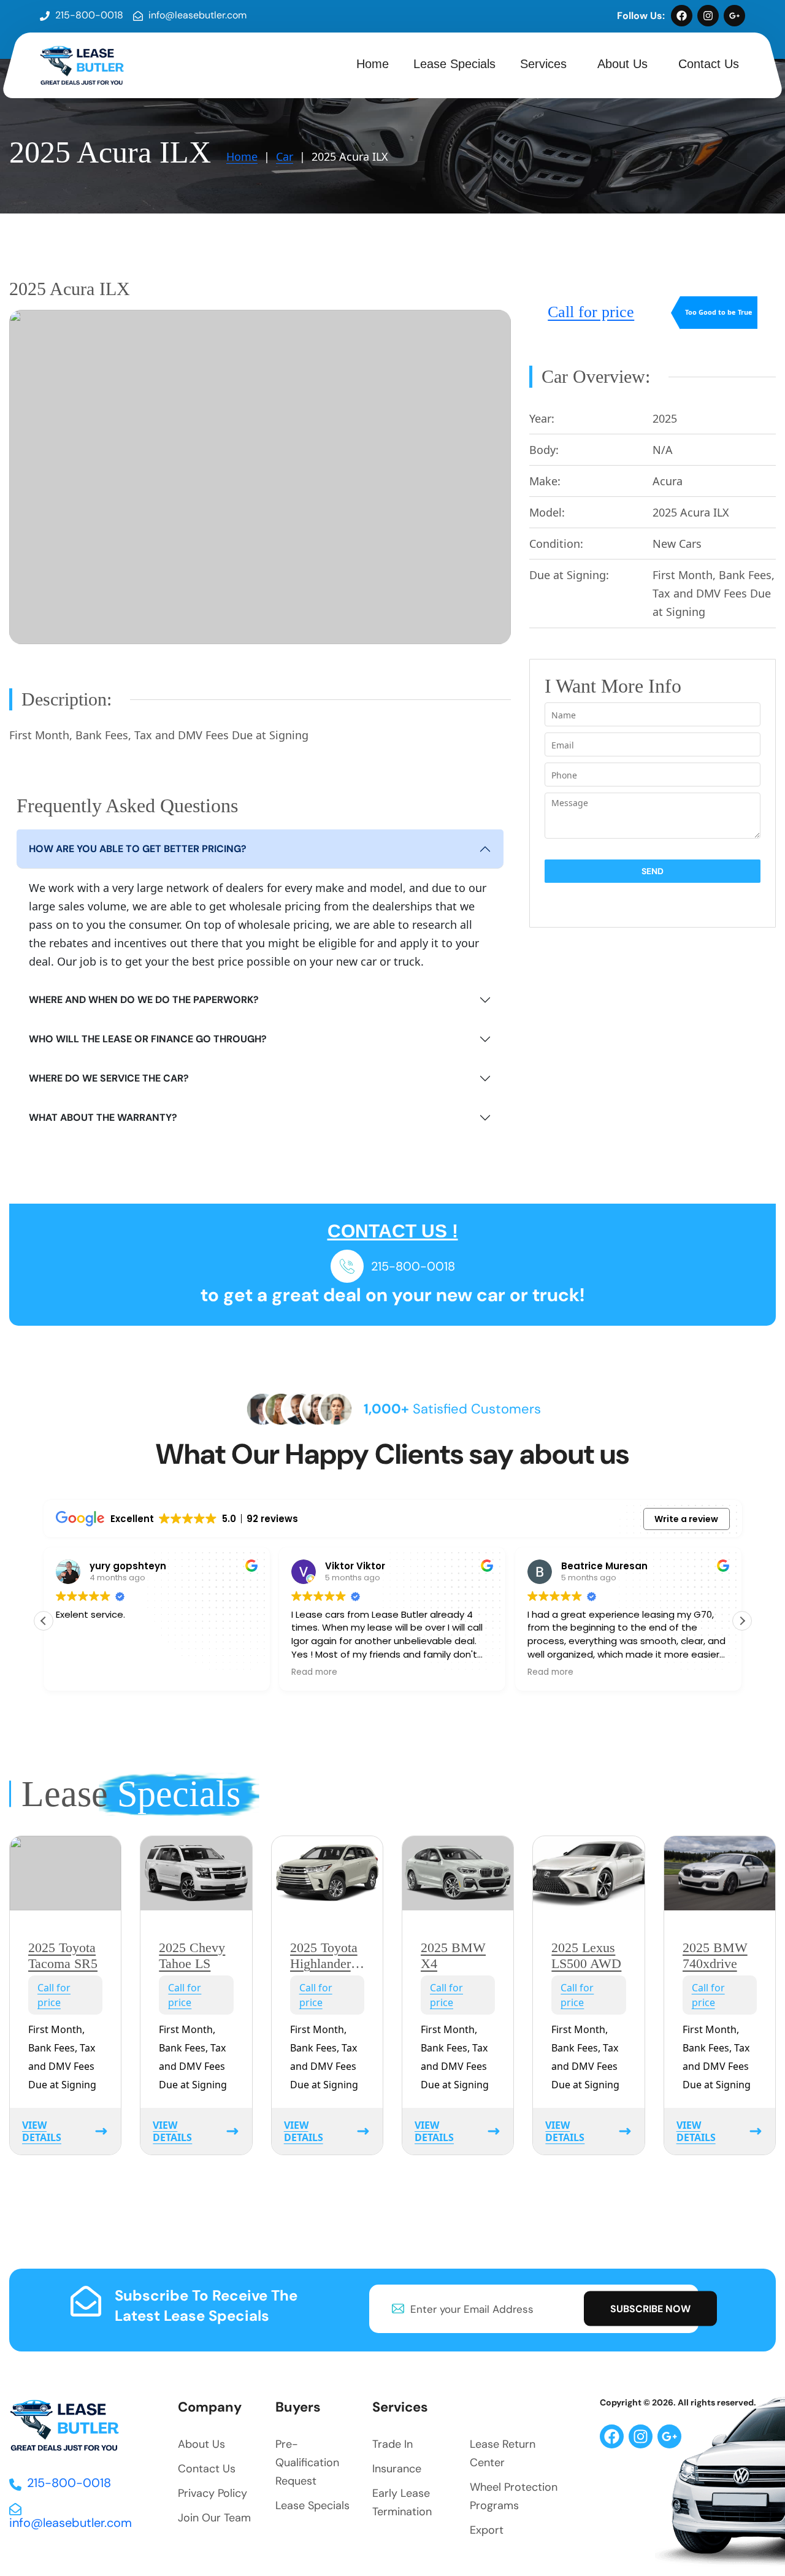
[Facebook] (682, 16)
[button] (742, 1621)
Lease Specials (454, 64)
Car (285, 156)
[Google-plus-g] (734, 16)
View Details (42, 2131)
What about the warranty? (103, 1117)
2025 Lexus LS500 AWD (586, 1955)
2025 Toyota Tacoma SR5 (63, 1955)
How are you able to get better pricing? (138, 849)
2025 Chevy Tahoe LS (192, 1955)
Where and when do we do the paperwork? (144, 1000)
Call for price (591, 312)
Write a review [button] (686, 1519)
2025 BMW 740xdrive (715, 1955)
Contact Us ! (393, 1231)
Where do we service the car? (109, 1078)
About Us (622, 64)
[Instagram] (708, 16)
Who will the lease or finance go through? (148, 1039)
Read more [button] (217, 1672)
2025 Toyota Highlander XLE (324, 1964)
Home (373, 64)
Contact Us (709, 64)
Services (543, 64)
